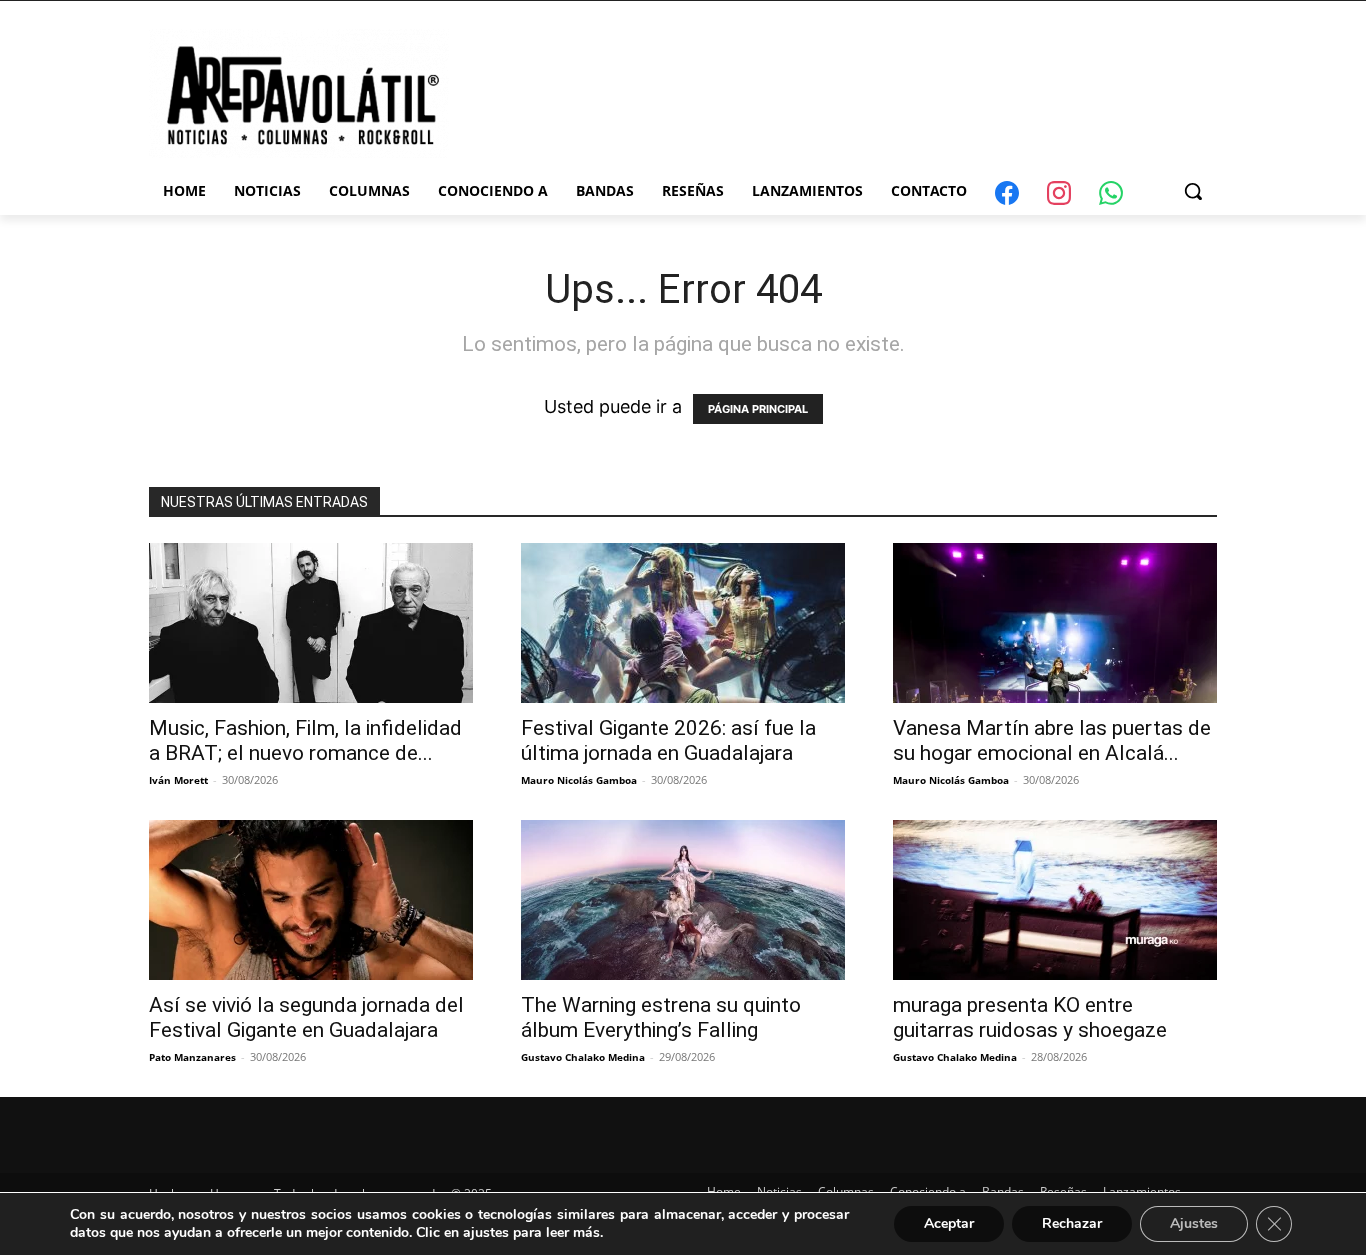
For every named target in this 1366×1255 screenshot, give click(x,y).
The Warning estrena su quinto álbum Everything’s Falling (661, 1017)
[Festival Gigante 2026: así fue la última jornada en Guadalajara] (683, 623)
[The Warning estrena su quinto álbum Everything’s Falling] (683, 900)
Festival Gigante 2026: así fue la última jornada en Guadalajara (668, 740)
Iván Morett (178, 780)
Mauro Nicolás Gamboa (579, 780)
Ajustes (1194, 1223)
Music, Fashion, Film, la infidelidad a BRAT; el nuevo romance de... (305, 740)
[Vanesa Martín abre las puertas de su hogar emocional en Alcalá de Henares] (1055, 623)
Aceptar (949, 1223)
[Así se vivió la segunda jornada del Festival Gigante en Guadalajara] (311, 900)
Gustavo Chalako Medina (583, 1057)
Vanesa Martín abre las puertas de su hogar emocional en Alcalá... (1052, 740)
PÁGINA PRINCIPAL (758, 409)
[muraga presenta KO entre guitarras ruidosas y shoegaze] (1055, 900)
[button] (1193, 191)
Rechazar (1072, 1223)
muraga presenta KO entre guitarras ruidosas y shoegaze (1030, 1017)
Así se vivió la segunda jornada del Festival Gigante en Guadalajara (306, 1017)
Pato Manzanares (192, 1057)
